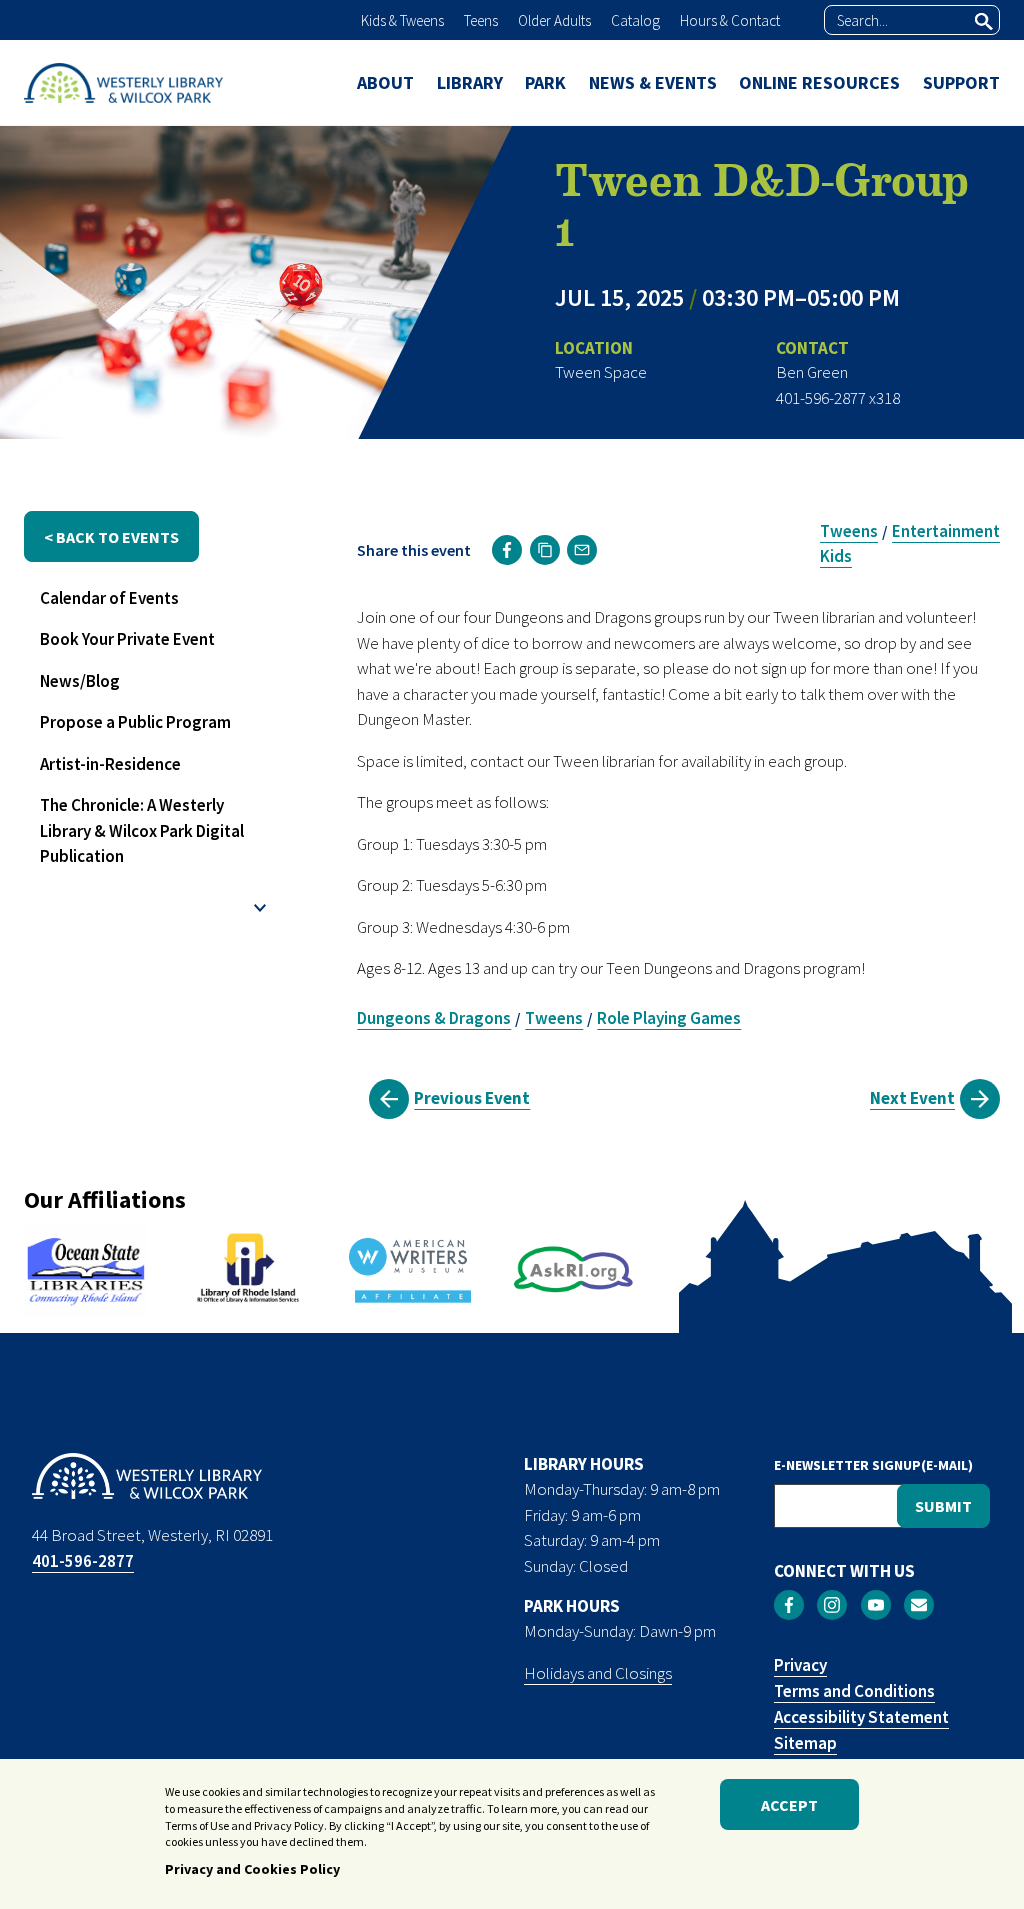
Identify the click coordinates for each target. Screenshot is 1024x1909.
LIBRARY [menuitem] (470, 82)
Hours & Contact (730, 20)
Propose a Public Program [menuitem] (135, 722)
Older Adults (554, 20)
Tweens (849, 531)
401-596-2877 (83, 1561)
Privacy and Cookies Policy (252, 1869)
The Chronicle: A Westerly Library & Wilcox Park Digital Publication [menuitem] (142, 830)
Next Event (912, 1098)
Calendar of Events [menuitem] (109, 598)
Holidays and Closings (598, 1673)
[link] (507, 550)
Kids (836, 556)
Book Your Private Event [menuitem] (127, 639)
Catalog (635, 20)
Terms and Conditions (854, 1691)
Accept (789, 1805)
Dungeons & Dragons (434, 1018)
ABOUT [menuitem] (385, 82)
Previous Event (472, 1098)
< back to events (111, 537)
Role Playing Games (669, 1018)
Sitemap (805, 1743)
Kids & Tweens (402, 20)
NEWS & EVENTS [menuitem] (653, 82)
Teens (481, 20)
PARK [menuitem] (545, 82)
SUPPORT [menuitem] (961, 82)
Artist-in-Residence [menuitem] (110, 764)
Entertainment (946, 531)
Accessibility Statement (861, 1717)
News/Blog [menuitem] (80, 681)
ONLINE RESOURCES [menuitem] (819, 82)
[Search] (984, 21)
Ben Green (812, 372)
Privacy (800, 1665)
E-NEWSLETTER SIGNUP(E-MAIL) (873, 1465)
